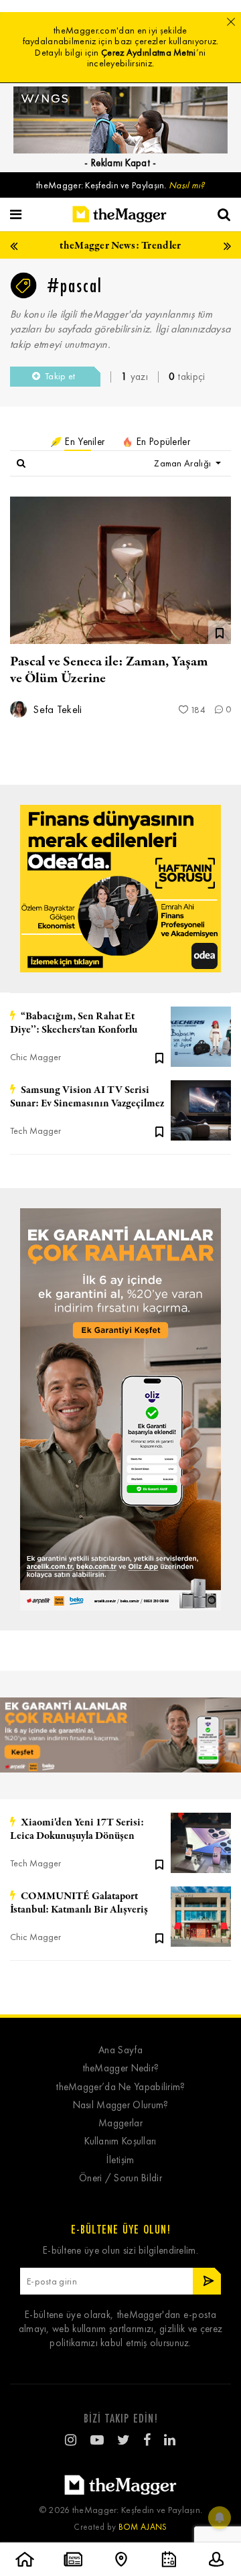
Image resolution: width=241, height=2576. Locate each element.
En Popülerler (162, 442)
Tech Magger (35, 1131)
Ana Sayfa (120, 2050)
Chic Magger (35, 1057)
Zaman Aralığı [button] (183, 463)
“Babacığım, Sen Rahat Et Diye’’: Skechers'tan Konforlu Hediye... (74, 1023)
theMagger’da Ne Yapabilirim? (120, 2087)
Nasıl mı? (187, 185)
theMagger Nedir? (121, 2068)
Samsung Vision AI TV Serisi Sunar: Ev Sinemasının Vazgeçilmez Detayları (87, 1097)
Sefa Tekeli (56, 709)
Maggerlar (120, 2123)
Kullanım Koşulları (120, 2141)
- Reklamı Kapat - (120, 163)
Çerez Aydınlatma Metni (149, 53)
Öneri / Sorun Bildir (120, 2178)
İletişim (120, 2160)
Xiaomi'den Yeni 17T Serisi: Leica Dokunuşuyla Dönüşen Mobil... (77, 1829)
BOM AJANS (143, 2527)
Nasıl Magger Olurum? (121, 2105)
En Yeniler (83, 442)
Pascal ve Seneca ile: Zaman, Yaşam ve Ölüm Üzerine (109, 670)
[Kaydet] (159, 1057)
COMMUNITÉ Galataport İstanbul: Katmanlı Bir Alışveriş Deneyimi (79, 1903)
